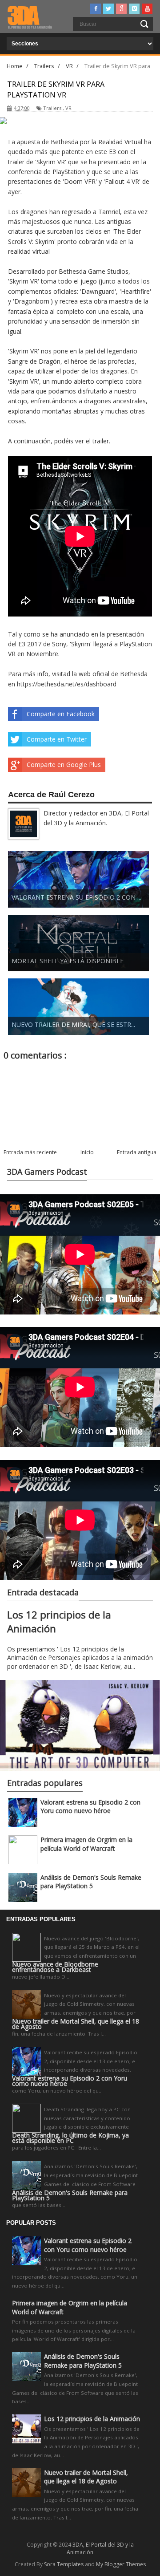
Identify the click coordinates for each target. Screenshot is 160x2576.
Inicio (87, 1152)
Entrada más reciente (30, 1152)
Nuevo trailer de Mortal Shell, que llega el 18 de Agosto (76, 2024)
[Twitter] (108, 9)
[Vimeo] (134, 9)
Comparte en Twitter (57, 739)
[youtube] (147, 9)
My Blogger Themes (121, 2564)
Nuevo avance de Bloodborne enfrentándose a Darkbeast (55, 1967)
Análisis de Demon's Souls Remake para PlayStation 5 (91, 1882)
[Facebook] (96, 9)
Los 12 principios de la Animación (92, 2419)
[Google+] (121, 9)
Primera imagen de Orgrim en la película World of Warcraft (86, 1844)
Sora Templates (64, 2564)
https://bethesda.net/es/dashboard (67, 684)
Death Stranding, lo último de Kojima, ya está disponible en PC (70, 2138)
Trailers (52, 108)
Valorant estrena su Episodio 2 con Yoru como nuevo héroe (90, 1807)
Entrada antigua (137, 1152)
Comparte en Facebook (61, 714)
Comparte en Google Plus (64, 765)
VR (68, 108)
